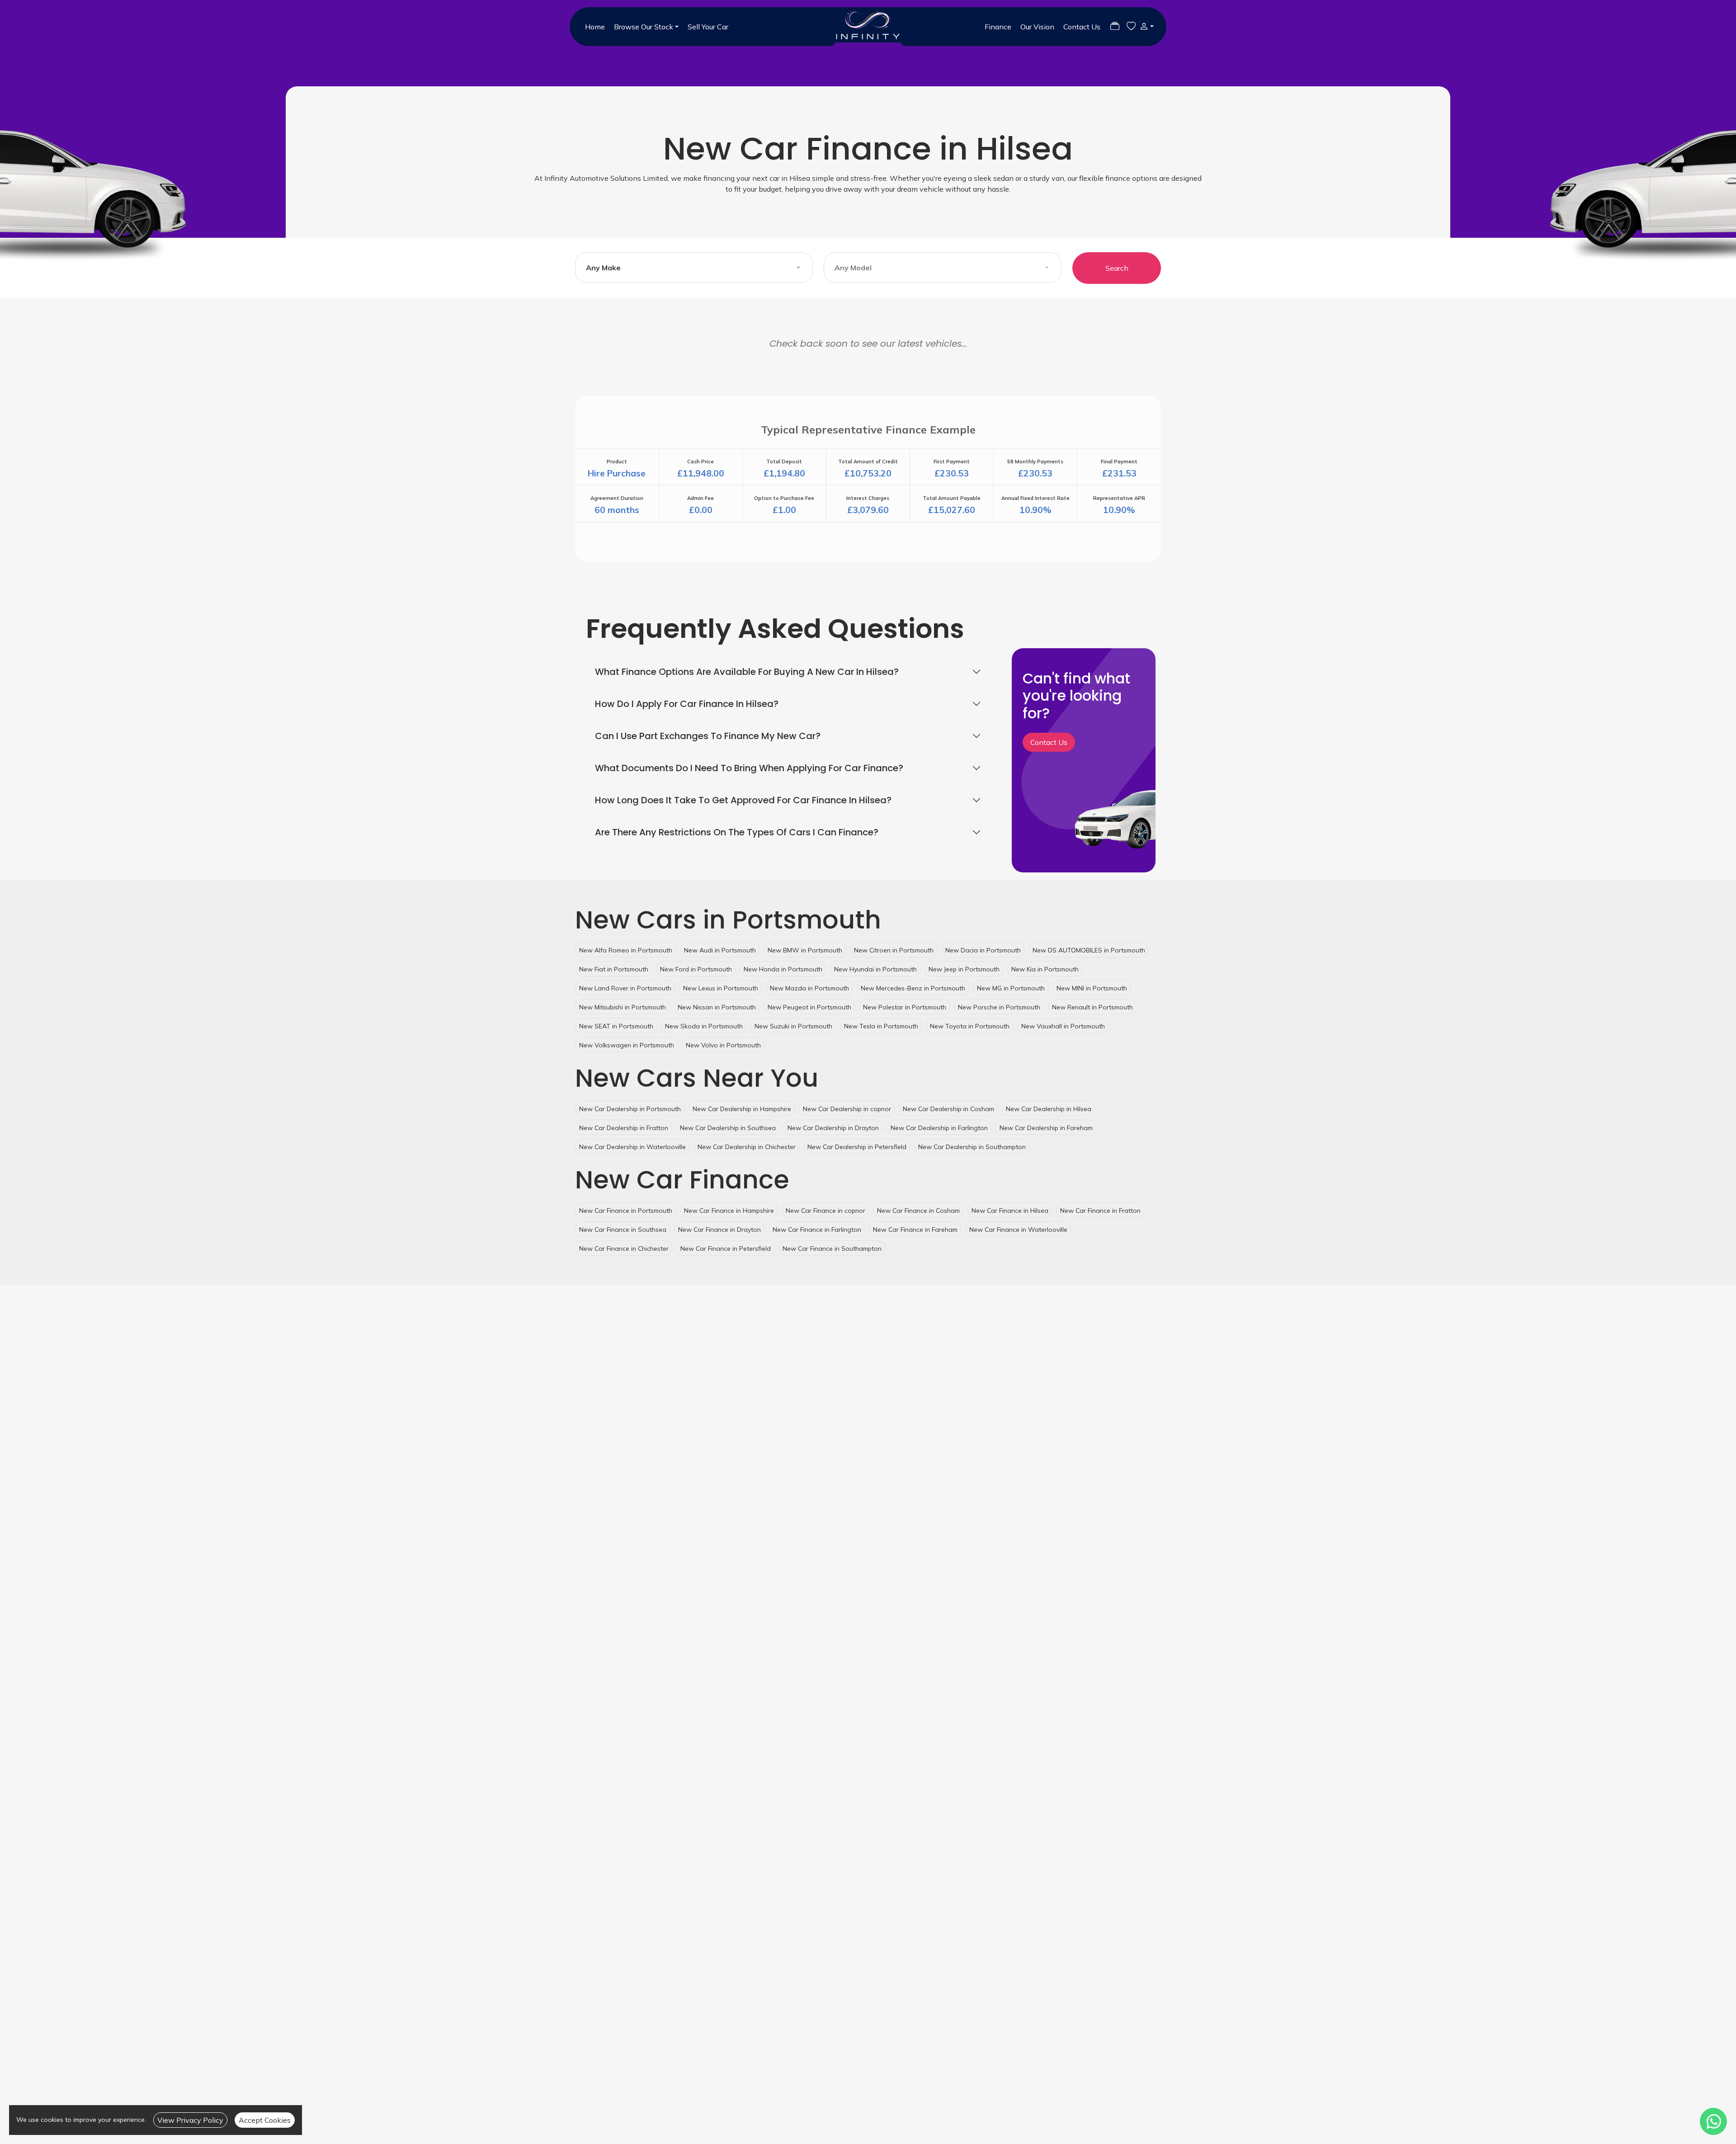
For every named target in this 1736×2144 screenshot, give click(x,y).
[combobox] (694, 268)
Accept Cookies (265, 2120)
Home (595, 27)
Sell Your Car (708, 27)
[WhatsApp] (1713, 2121)
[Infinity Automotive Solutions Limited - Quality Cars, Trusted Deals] (868, 27)
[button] (1145, 26)
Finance (998, 27)
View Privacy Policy (190, 2120)
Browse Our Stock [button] (644, 27)
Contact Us (1082, 27)
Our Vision (1037, 27)
